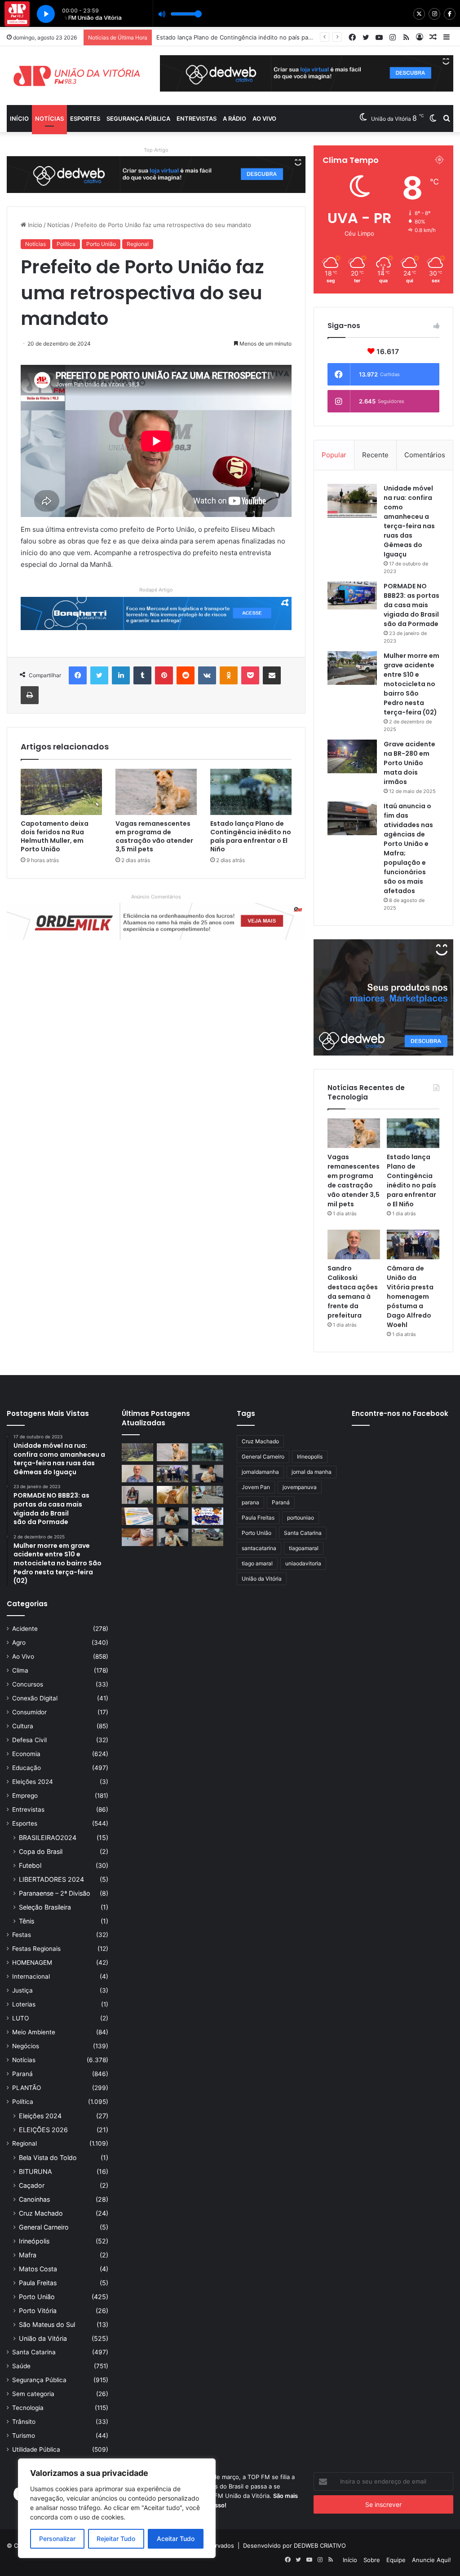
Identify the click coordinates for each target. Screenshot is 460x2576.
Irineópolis (34, 2241)
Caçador (32, 2185)
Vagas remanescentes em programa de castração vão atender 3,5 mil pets (154, 836)
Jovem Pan (256, 1487)
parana (250, 1502)
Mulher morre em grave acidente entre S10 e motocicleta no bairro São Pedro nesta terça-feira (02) (411, 684)
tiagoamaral (304, 1548)
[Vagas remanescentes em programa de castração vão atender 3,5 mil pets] (156, 792)
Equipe (396, 2560)
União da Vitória (43, 2338)
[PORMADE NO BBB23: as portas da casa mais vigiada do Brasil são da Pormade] (352, 596)
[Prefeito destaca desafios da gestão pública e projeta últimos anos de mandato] (208, 1474)
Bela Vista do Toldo (48, 2158)
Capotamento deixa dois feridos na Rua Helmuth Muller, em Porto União (55, 836)
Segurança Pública (138, 118)
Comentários (425, 455)
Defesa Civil (29, 1740)
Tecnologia (28, 2408)
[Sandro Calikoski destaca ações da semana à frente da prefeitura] (354, 1244)
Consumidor (29, 1712)
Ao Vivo (23, 1656)
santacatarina (259, 1548)
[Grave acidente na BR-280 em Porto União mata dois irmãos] (352, 756)
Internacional (31, 1976)
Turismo (24, 2436)
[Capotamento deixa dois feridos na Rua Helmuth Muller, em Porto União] (61, 792)
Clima (20, 1670)
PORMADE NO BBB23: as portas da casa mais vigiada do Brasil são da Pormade (411, 605)
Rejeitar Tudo (116, 2539)
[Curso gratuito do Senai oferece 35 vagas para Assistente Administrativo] (137, 1495)
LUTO (20, 2018)
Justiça (22, 1990)
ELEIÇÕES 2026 (43, 2130)
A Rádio (234, 118)
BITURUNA (35, 2171)
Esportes (85, 118)
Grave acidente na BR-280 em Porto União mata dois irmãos (409, 763)
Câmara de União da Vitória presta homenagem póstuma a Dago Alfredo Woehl (410, 1297)
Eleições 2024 (33, 1782)
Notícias (49, 118)
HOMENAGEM (32, 1963)
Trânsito (24, 2422)
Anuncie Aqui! (431, 2560)
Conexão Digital (35, 1698)
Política (66, 244)
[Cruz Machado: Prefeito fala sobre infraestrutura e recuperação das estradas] (172, 1516)
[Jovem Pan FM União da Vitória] (77, 76)
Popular (334, 455)
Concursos (28, 1684)
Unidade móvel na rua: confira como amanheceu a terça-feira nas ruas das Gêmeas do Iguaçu (409, 521)
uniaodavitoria (303, 1563)
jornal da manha (312, 1472)
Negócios (26, 2046)
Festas (22, 1935)
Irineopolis (310, 1457)
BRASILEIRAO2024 (48, 1838)
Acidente (25, 1629)
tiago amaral (257, 1563)
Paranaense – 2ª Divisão (55, 1893)
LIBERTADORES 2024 (51, 1879)
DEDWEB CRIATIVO (320, 2545)
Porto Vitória (38, 2311)
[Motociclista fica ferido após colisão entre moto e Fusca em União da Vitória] (208, 1537)
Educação (27, 1768)
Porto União (101, 244)
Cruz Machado (41, 2213)
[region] (117, 2508)
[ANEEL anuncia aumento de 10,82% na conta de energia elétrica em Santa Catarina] (137, 1516)
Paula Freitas (38, 2283)
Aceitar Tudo (176, 2539)
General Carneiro (44, 2227)
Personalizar (57, 2539)
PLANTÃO (27, 2088)
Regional (138, 244)
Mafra (28, 2255)
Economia (26, 1754)
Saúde (21, 2366)
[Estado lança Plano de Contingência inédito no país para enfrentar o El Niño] (251, 792)
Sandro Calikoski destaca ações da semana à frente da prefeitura (248, 37)
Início (19, 118)
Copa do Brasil (41, 1851)
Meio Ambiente (34, 2032)
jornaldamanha (260, 1472)
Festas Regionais (36, 1949)
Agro (19, 1643)
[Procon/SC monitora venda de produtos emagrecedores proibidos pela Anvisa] (137, 1537)
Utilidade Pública (36, 2449)
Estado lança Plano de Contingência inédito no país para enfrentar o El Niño (251, 836)
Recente (375, 455)
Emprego (25, 1796)
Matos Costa (38, 2269)
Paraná (22, 2074)
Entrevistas (197, 118)
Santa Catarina (34, 2352)
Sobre (372, 2560)
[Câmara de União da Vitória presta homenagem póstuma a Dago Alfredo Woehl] (413, 1244)
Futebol (30, 1865)
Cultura (23, 1726)
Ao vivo (264, 118)
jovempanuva (300, 1487)
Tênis (27, 1921)
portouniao (301, 1518)
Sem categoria (33, 2394)
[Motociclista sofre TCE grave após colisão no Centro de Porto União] (208, 1495)
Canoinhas (34, 2199)
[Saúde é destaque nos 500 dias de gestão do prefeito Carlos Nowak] (172, 1537)
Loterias (24, 2004)
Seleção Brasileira (45, 1907)
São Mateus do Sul (47, 2324)
